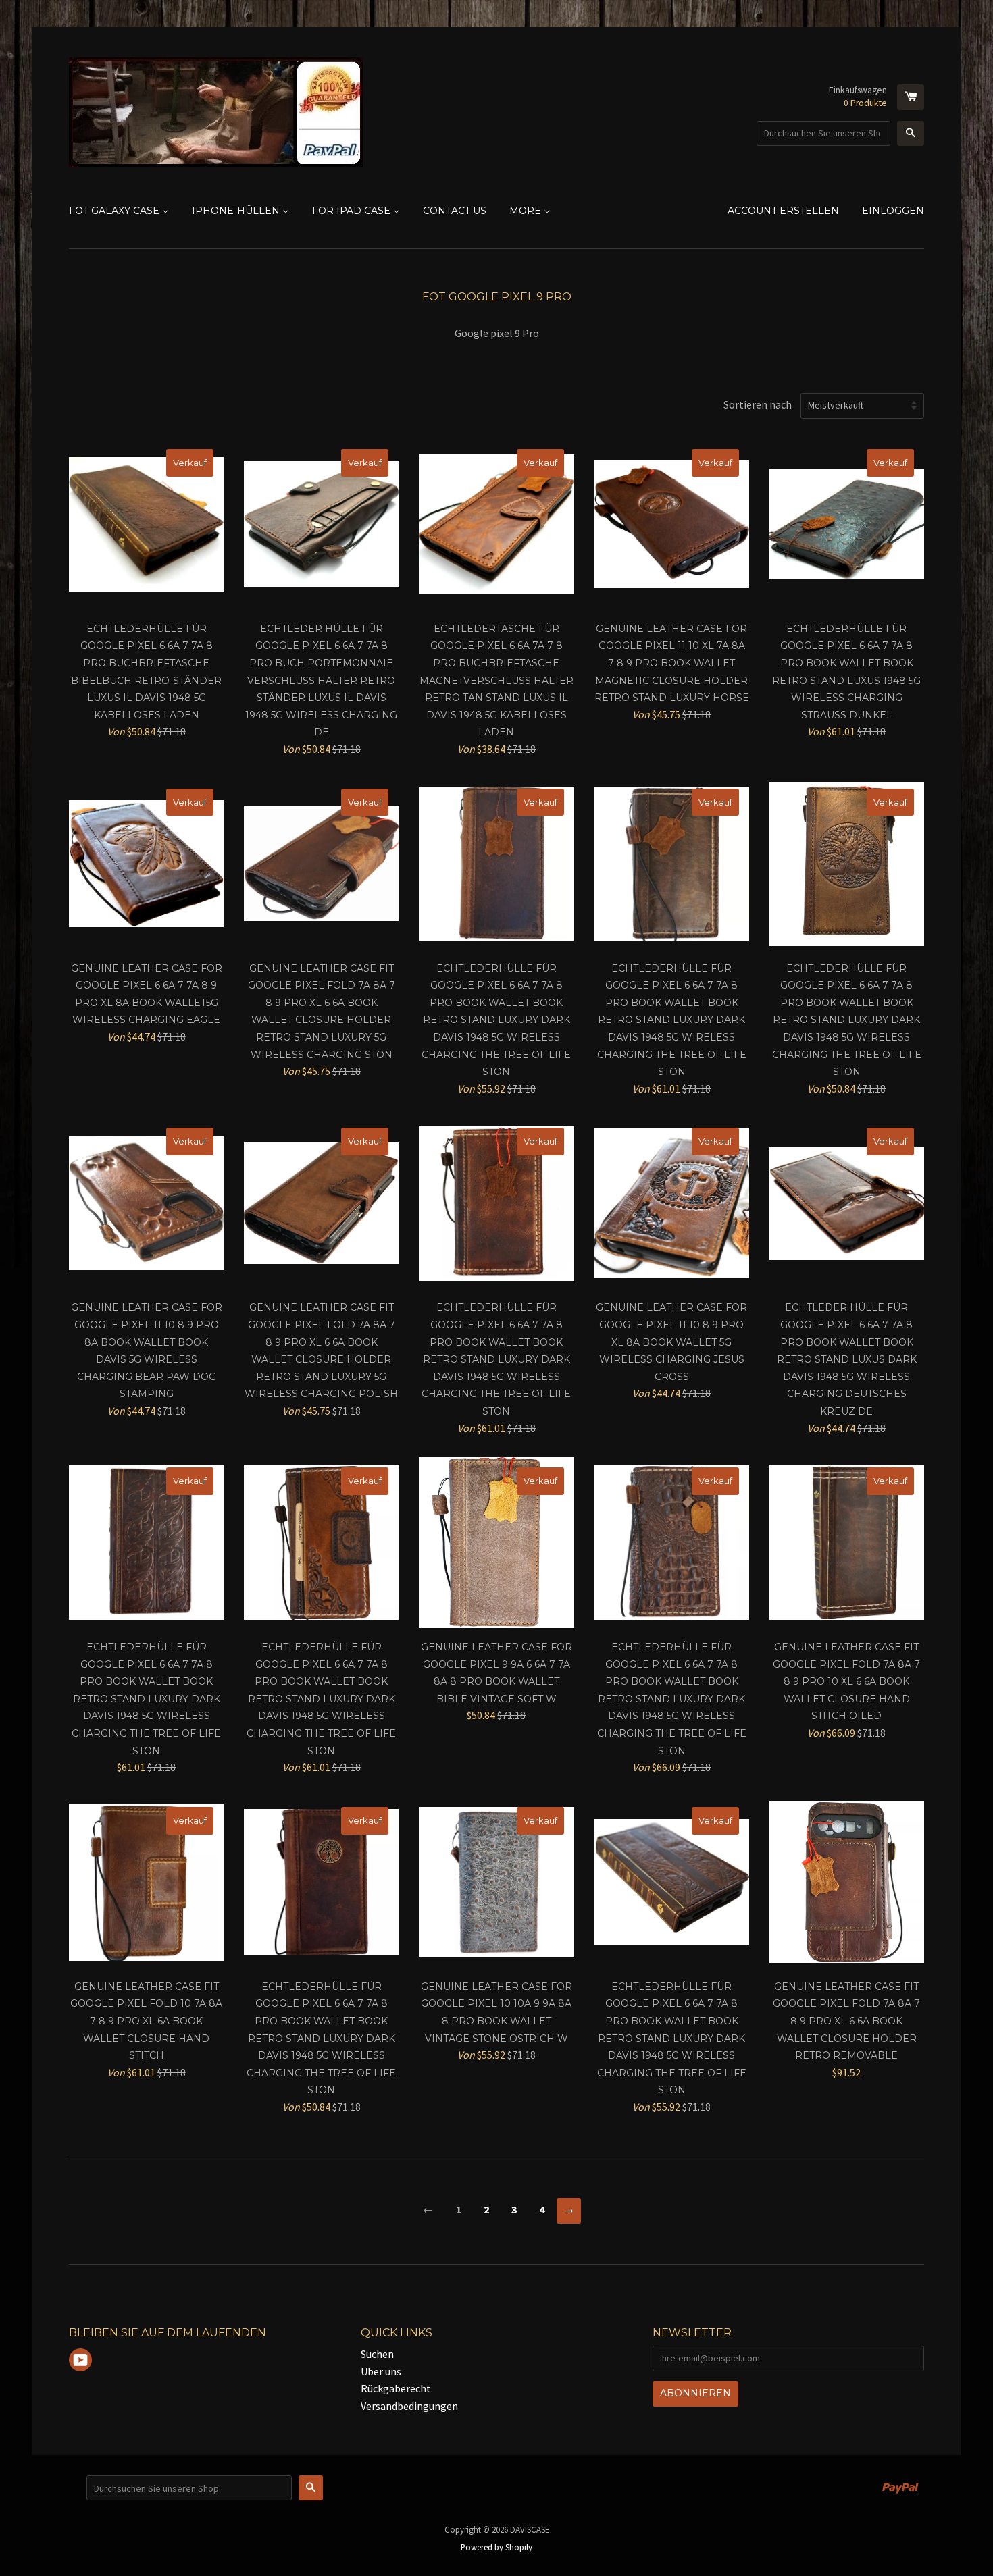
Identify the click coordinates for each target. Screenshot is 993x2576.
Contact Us (455, 211)
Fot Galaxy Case (116, 211)
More (527, 211)
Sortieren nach (758, 404)
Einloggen (893, 211)
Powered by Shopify (496, 2547)
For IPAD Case (353, 211)
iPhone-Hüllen (237, 211)
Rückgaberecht (396, 2388)
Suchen (377, 2354)
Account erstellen (783, 211)
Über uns (381, 2371)
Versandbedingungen (409, 2406)
